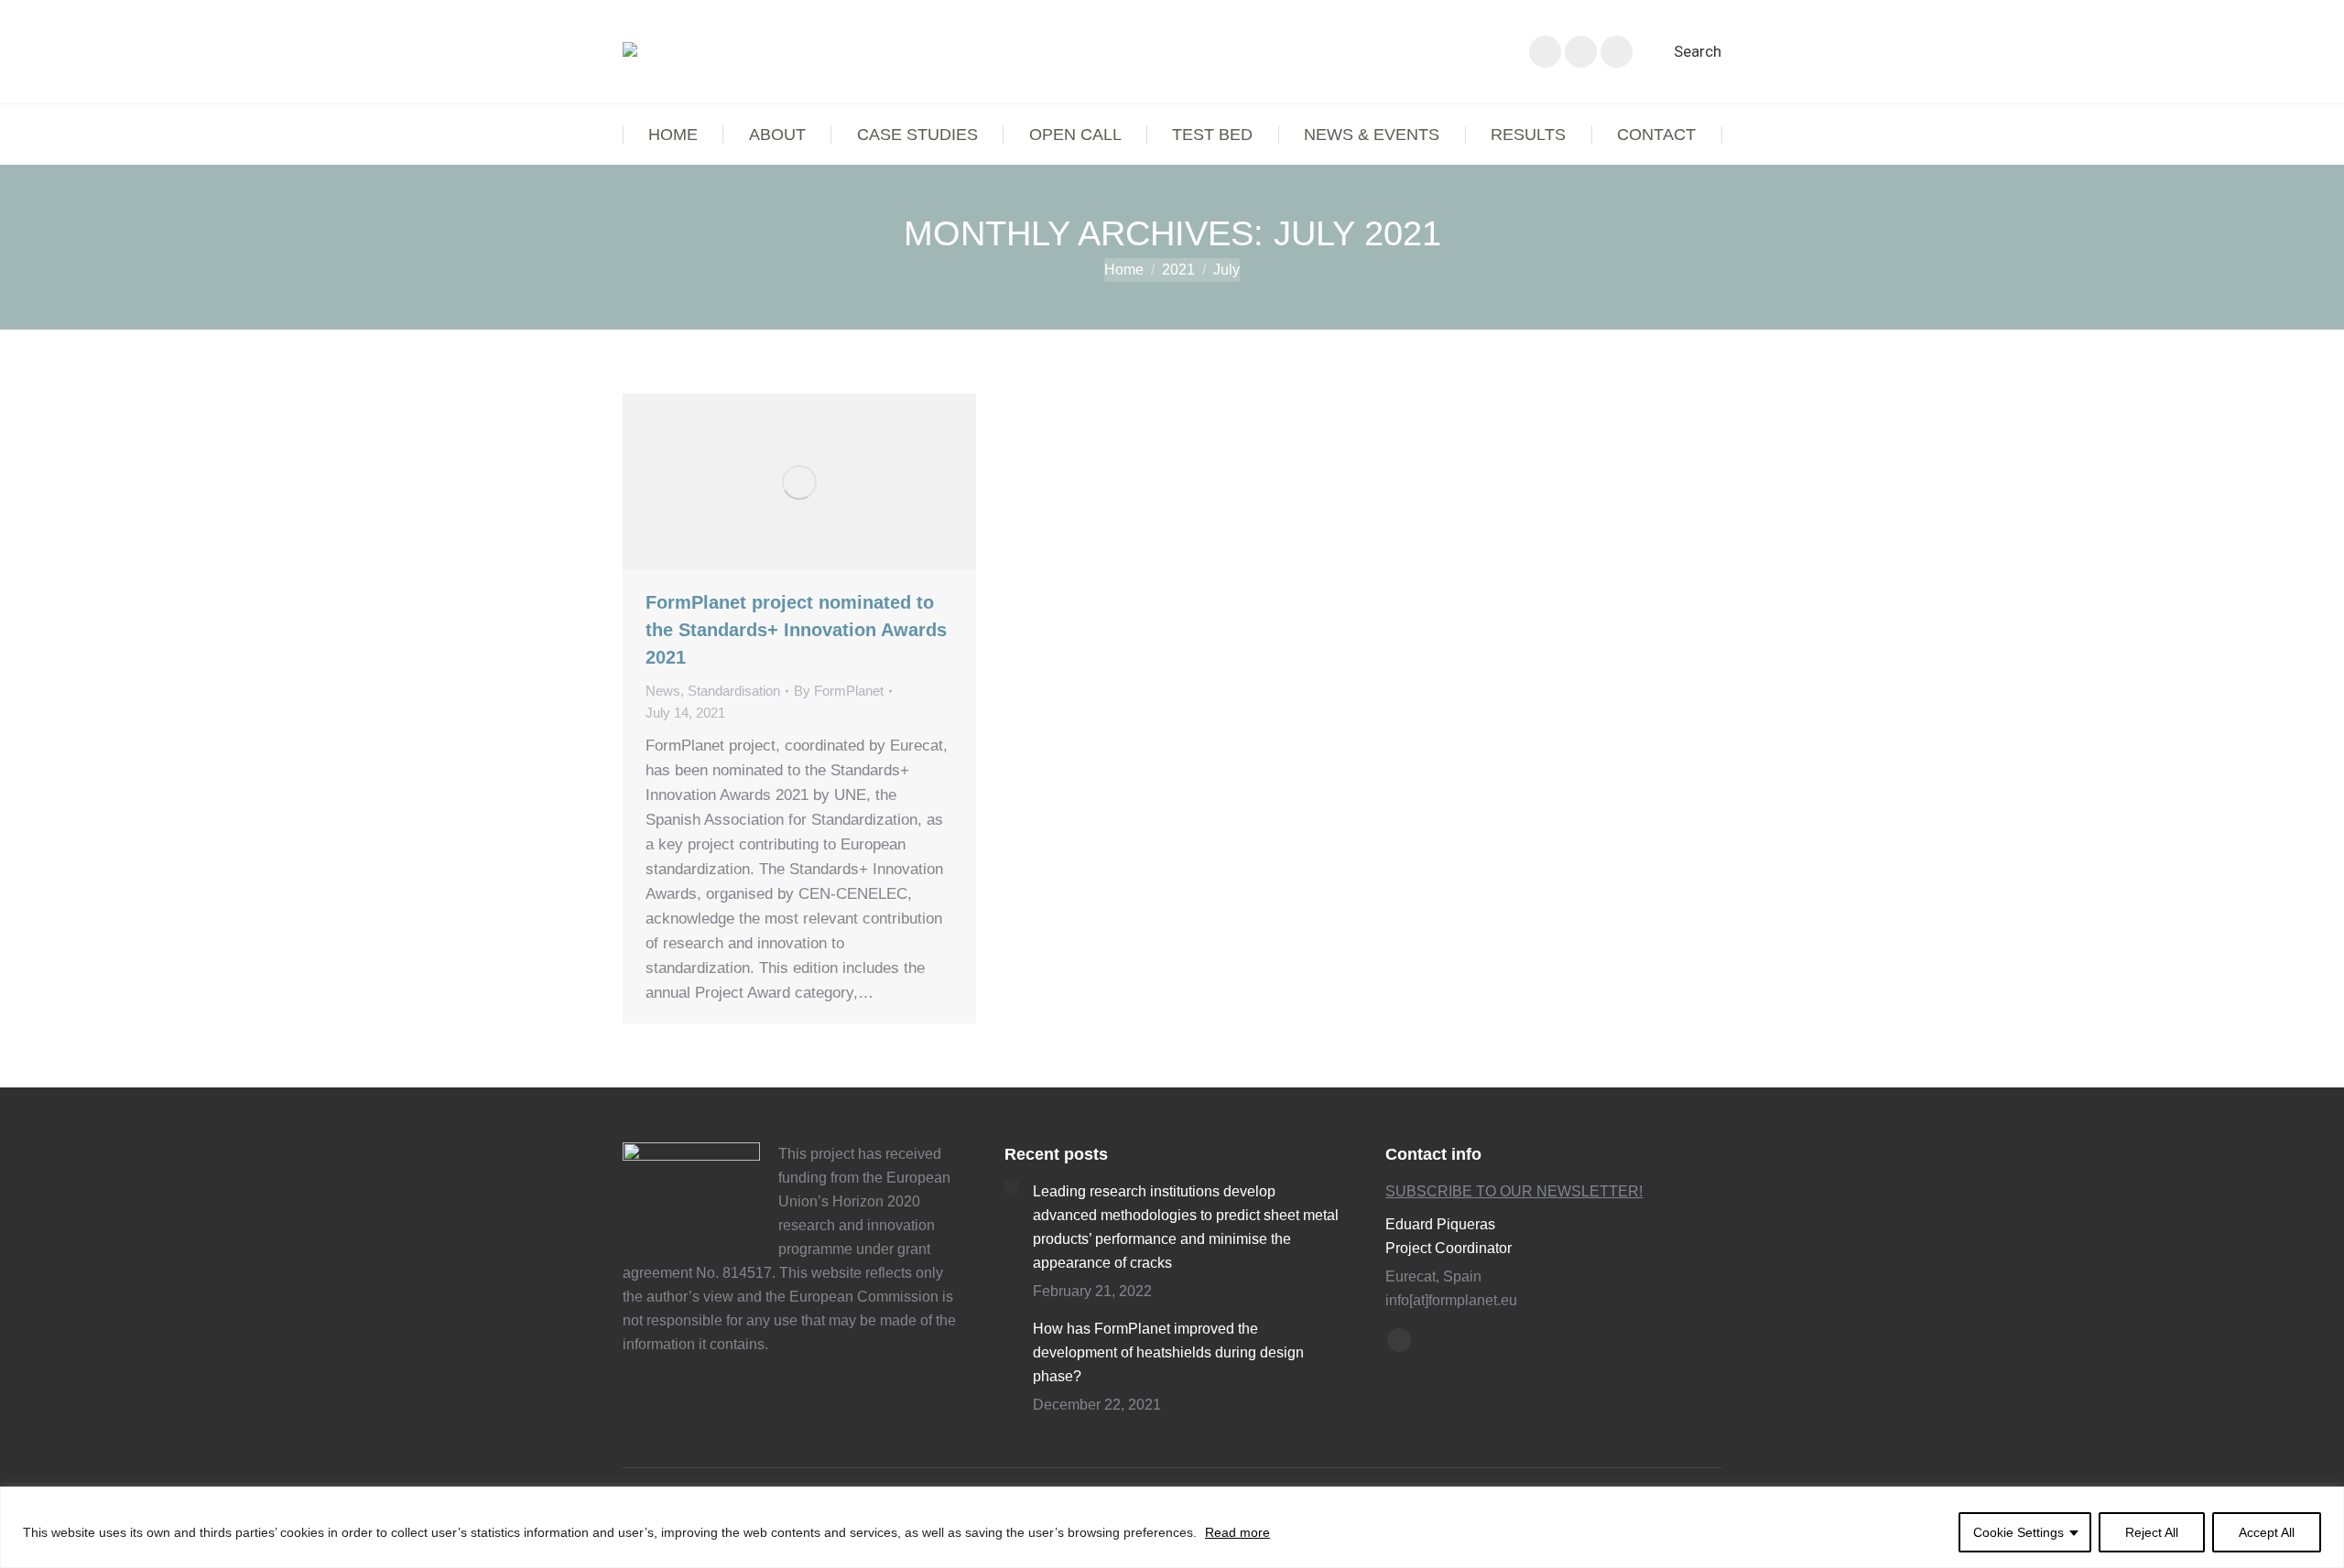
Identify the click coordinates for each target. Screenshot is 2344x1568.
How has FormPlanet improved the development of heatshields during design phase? (1168, 1352)
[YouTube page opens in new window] (1617, 52)
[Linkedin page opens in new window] (1581, 52)
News (663, 691)
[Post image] (1012, 1187)
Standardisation (734, 691)
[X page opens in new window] (1545, 52)
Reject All (2152, 1532)
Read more (1237, 1532)
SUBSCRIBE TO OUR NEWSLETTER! (1514, 1191)
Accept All (2267, 1532)
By (839, 691)
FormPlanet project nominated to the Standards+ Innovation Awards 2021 (796, 630)
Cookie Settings (2018, 1532)
